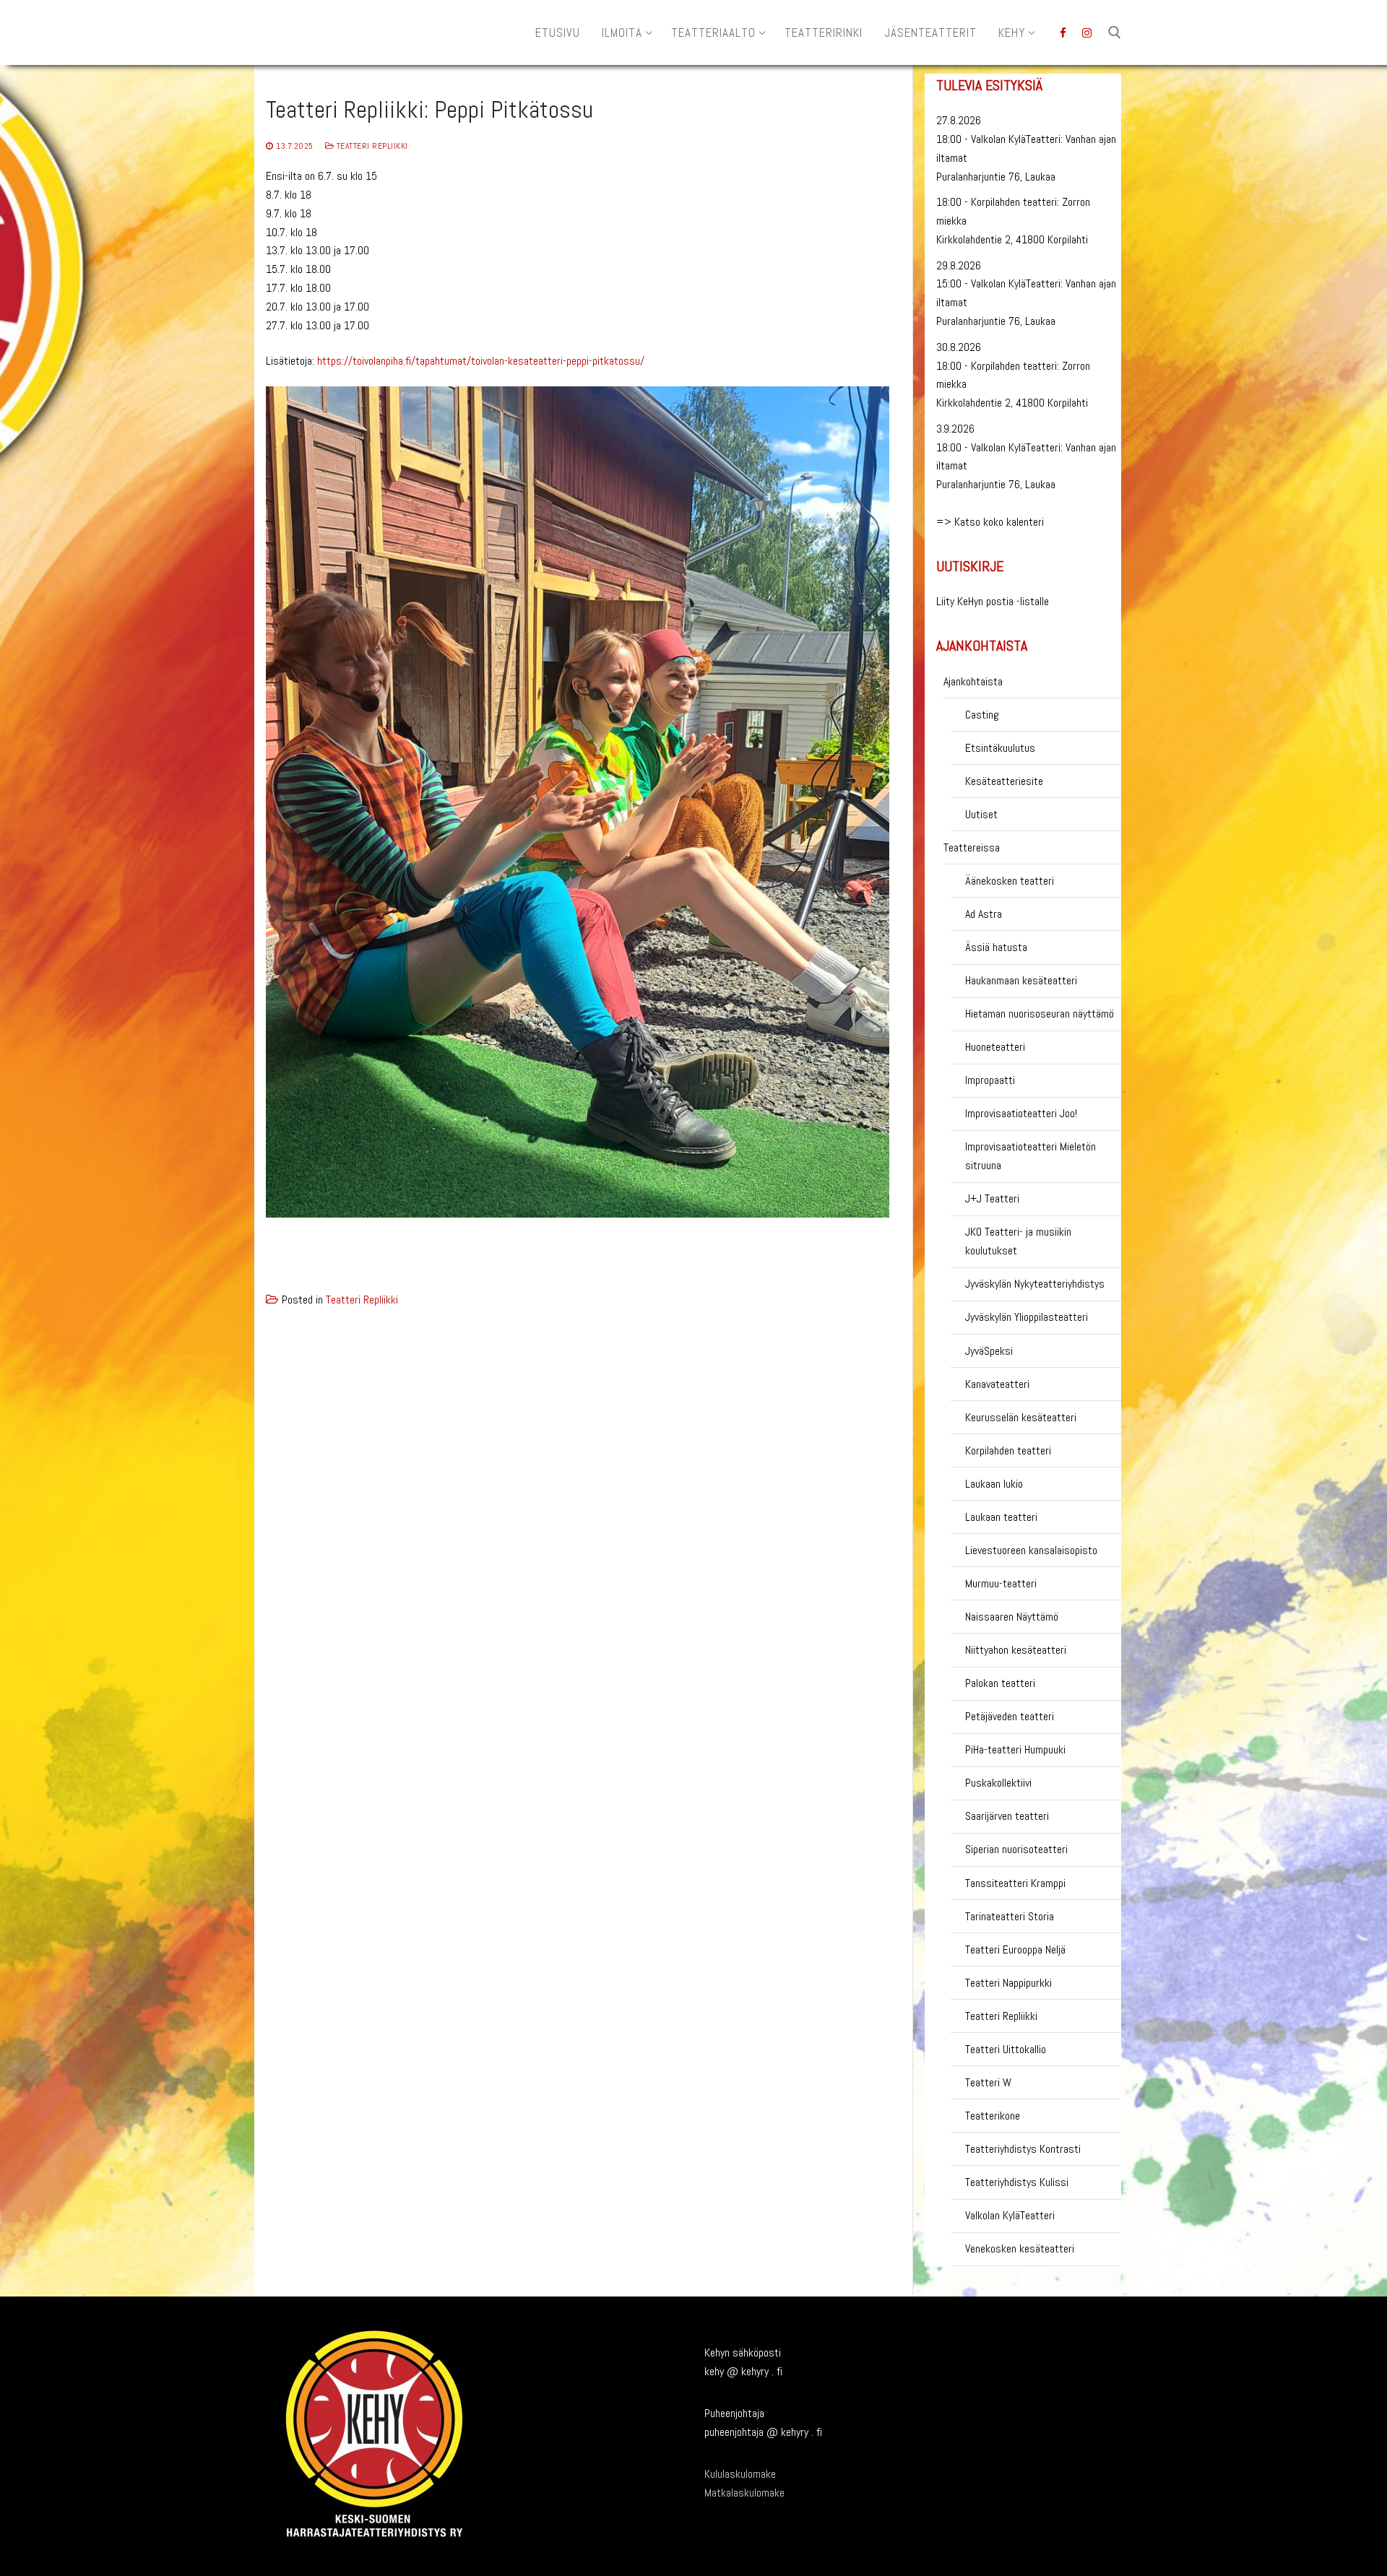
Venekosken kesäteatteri (1020, 2248)
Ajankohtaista (973, 681)
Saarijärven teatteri (1007, 1816)
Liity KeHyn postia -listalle (993, 601)
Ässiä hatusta (996, 947)
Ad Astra (984, 914)
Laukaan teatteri (1001, 1517)
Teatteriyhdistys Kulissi (1017, 2182)
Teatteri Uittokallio (1006, 2049)
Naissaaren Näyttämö (1012, 1617)
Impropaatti (990, 1080)
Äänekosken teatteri (1010, 881)
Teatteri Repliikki (371, 146)
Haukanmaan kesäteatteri (1021, 980)
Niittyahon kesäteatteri (1016, 1650)
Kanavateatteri (997, 1384)
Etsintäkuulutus (1000, 748)
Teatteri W (988, 2082)
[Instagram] (1087, 33)
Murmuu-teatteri (1001, 1583)
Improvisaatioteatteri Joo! (1021, 1113)
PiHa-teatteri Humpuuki (1015, 1749)
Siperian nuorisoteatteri (1016, 1849)
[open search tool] (1115, 32)
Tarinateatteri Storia (1010, 1916)
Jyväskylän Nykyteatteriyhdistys (1035, 1284)
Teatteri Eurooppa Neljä (1015, 1950)
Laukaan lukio (994, 1484)
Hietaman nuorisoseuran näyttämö (1040, 1014)
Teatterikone (993, 2116)
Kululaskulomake (740, 2474)
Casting (982, 715)
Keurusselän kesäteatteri (1021, 1417)
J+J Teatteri (992, 1198)
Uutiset (981, 814)
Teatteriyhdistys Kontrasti (1023, 2149)
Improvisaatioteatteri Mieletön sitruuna (1030, 1156)
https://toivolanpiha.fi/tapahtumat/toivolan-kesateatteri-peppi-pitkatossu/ (481, 361)
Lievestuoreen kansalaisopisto (1031, 1550)
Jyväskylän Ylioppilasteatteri (1027, 1317)
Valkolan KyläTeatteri (1010, 2215)
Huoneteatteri (995, 1047)
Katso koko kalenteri (999, 522)
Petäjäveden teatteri (1010, 1716)
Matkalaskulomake (744, 2493)
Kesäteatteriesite (1004, 781)
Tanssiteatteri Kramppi (1015, 1883)
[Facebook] (1063, 33)
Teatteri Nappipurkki (1008, 1983)
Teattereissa (972, 847)
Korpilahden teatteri (1008, 1450)
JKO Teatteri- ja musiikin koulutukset (1018, 1241)
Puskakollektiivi (998, 1783)
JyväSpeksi (989, 1351)
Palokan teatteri (1000, 1683)
